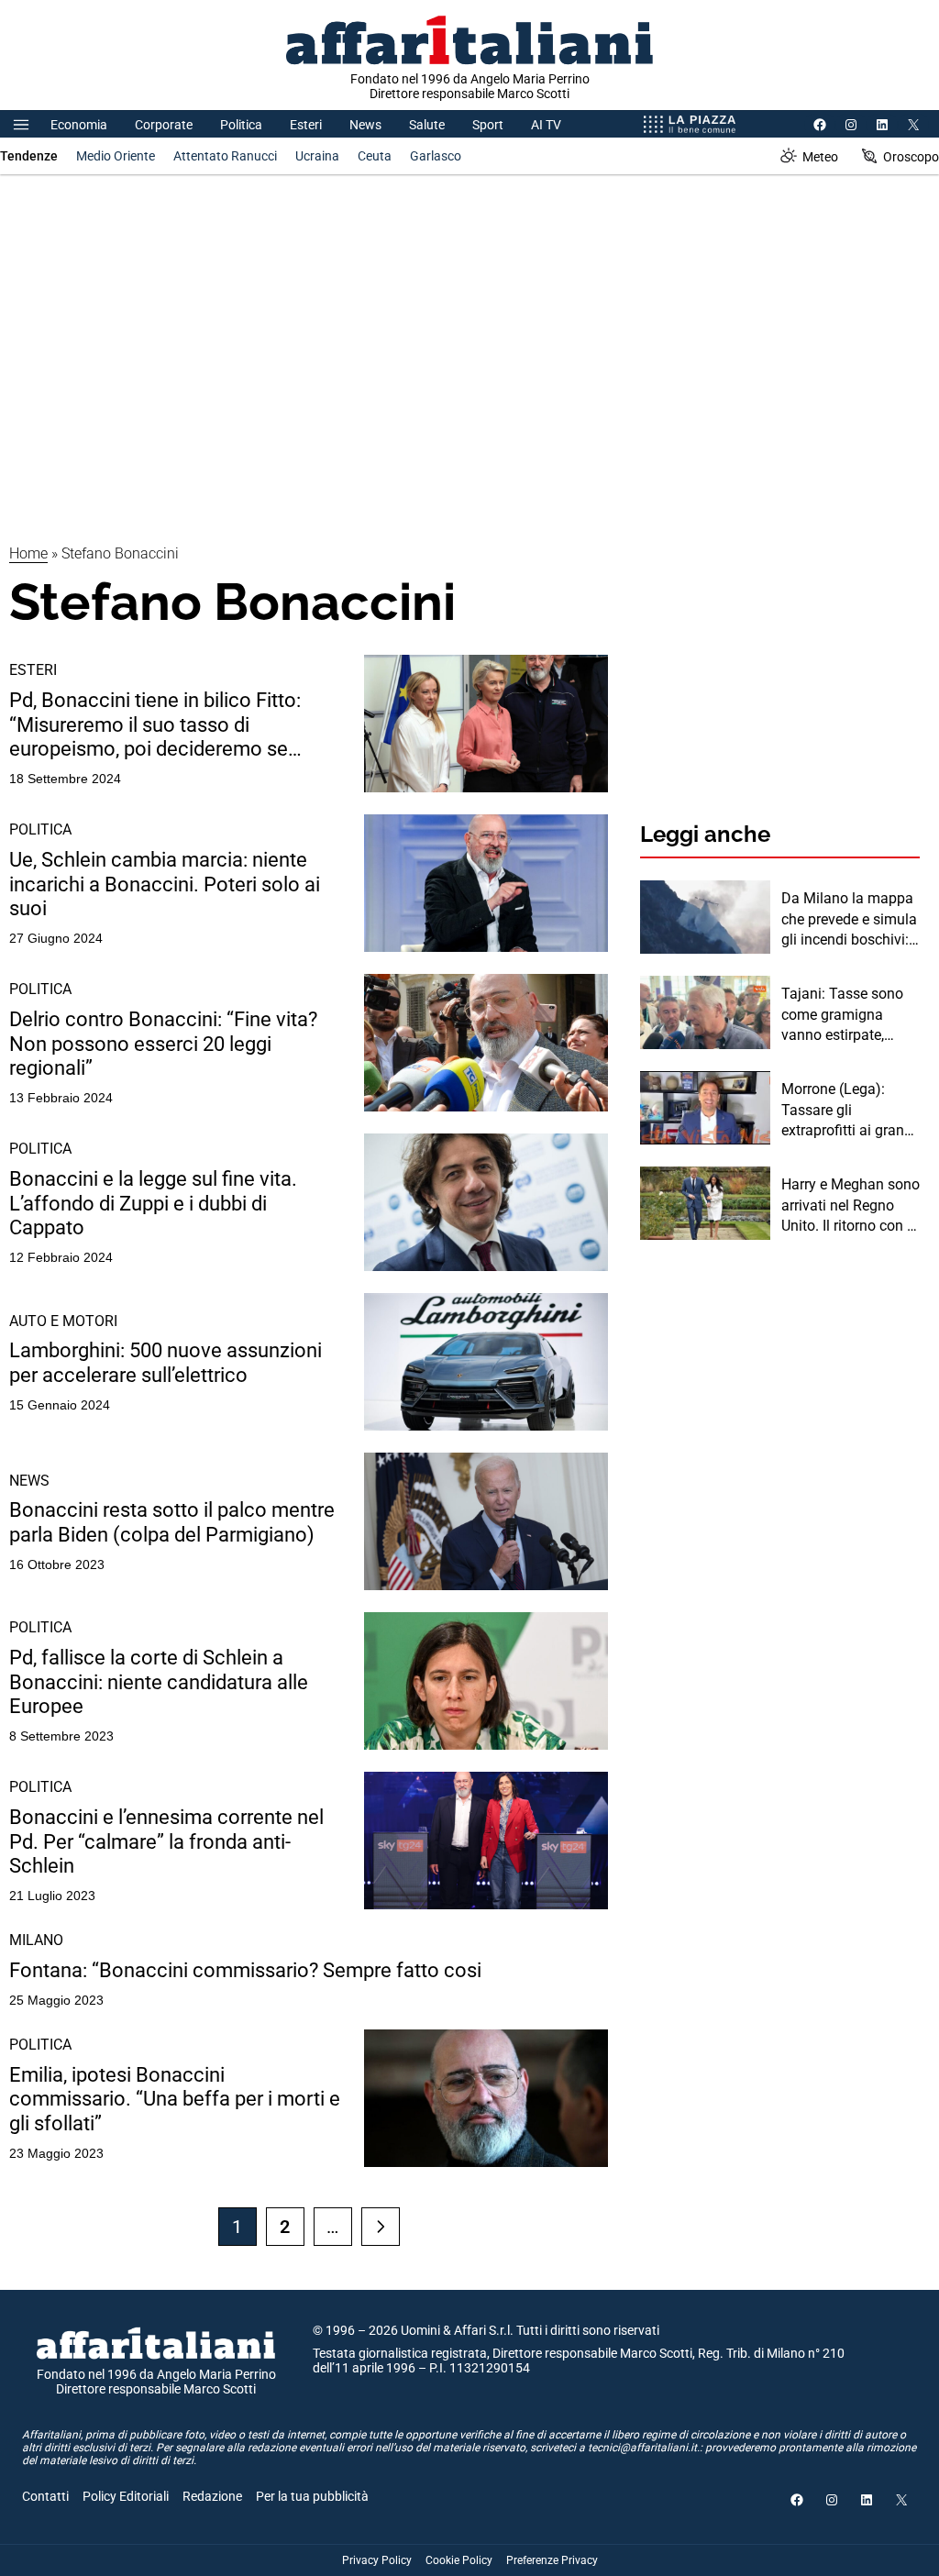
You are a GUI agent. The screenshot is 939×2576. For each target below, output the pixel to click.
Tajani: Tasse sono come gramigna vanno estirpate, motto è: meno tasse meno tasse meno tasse (847, 1015)
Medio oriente (116, 156)
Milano (36, 1940)
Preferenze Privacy (552, 2560)
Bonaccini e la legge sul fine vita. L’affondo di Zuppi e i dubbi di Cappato (153, 1203)
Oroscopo (911, 157)
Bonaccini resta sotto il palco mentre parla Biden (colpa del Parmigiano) (172, 1522)
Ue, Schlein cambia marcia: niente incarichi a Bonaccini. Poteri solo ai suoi (165, 884)
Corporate (164, 125)
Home (28, 553)
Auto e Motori (63, 1321)
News (365, 125)
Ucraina (317, 156)
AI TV (546, 125)
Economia (79, 125)
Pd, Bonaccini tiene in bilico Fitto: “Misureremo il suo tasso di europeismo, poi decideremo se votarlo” (155, 725)
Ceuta (375, 156)
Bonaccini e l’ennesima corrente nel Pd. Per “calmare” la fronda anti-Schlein (166, 1841)
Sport (488, 125)
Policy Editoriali (126, 2496)
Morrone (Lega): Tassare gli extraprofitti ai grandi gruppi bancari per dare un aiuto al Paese (849, 1111)
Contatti (45, 2496)
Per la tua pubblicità (312, 2496)
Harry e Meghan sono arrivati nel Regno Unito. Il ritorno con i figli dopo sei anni (851, 1206)
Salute (427, 125)
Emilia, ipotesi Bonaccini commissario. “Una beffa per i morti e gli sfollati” (175, 2099)
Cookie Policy (459, 2560)
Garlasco (436, 156)
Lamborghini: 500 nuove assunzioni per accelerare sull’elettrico (166, 1362)
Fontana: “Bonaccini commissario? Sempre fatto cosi (245, 1970)
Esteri (306, 125)
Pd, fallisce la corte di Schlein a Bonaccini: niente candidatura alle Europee (159, 1682)
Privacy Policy (377, 2560)
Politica (241, 125)
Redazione (212, 2496)
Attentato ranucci (225, 156)
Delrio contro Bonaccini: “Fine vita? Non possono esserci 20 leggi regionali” (163, 1044)
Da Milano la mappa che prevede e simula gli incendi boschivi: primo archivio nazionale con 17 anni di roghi (849, 920)
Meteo (820, 157)
